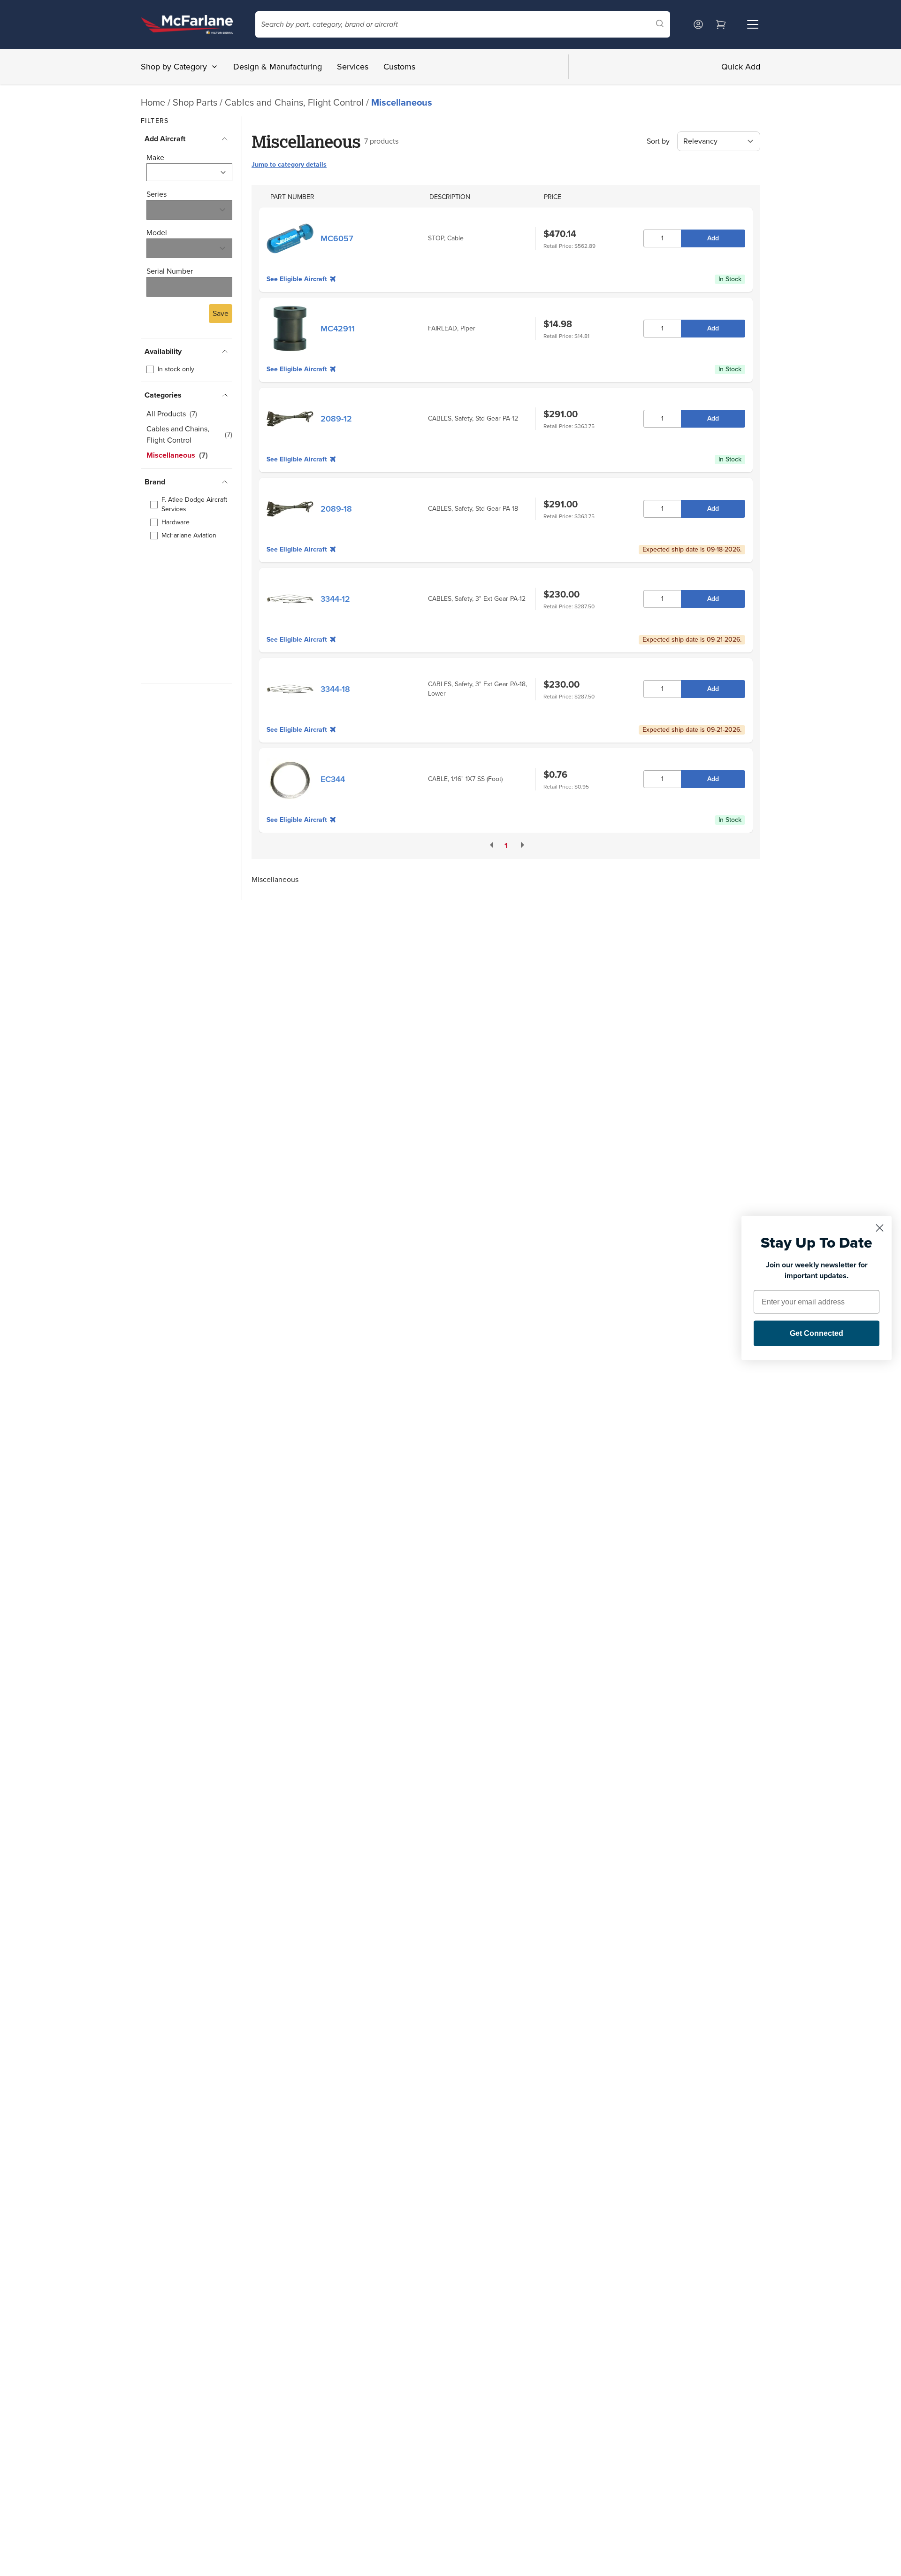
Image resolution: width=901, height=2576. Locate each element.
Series (157, 194)
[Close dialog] (880, 1228)
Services (353, 67)
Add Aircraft (165, 139)
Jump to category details (289, 165)
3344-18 (335, 689)
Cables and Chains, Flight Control (295, 102)
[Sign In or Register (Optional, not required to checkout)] (698, 24)
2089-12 (336, 419)
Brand (155, 482)
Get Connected (817, 1333)
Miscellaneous (402, 102)
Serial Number (170, 271)
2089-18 (336, 509)
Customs (399, 67)
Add (713, 238)
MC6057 (337, 238)
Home (153, 102)
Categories (163, 395)
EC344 (333, 779)
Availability (163, 351)
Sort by (658, 141)
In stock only (176, 369)
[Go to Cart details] (721, 24)
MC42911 (338, 329)
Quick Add (741, 67)
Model (157, 233)
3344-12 (335, 599)
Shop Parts (195, 102)
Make (155, 157)
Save (221, 313)
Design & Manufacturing (278, 67)
